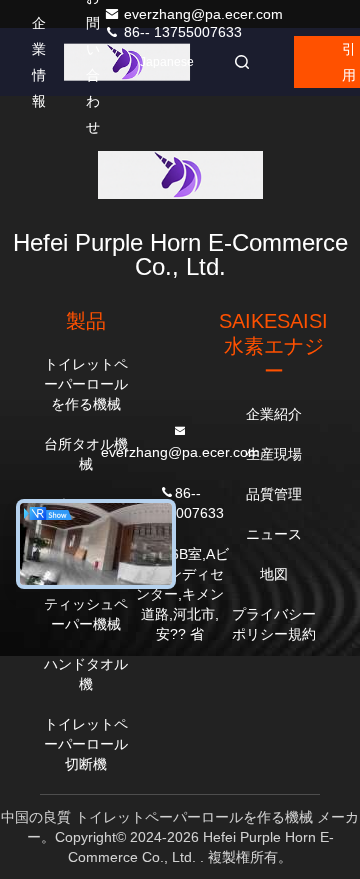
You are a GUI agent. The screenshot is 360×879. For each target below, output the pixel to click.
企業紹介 (274, 414)
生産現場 (274, 454)
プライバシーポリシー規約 (274, 624)
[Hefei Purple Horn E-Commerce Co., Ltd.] (127, 62)
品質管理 (274, 494)
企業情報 (39, 62)
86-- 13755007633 (181, 32)
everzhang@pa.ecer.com (203, 14)
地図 (274, 574)
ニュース (274, 534)
